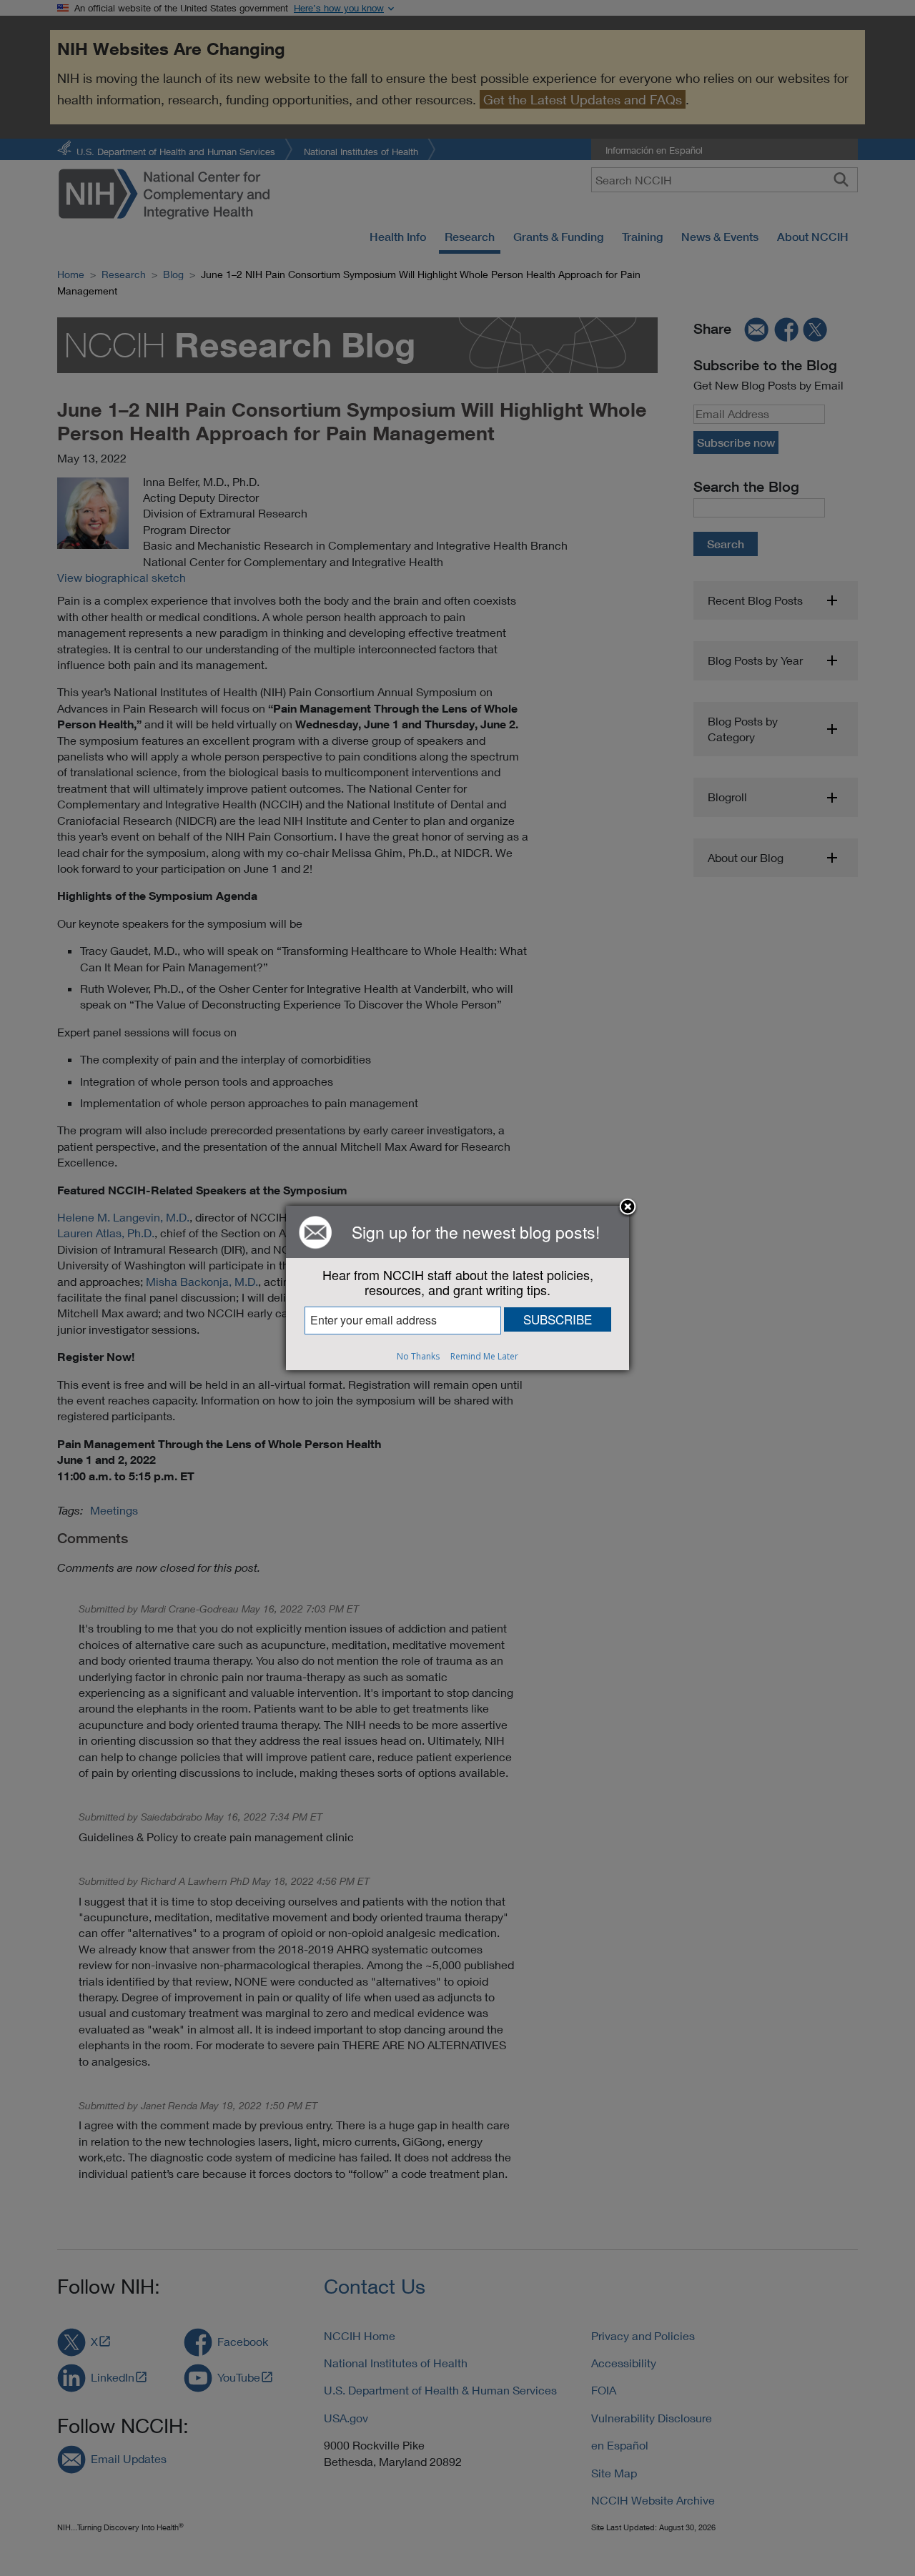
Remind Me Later (484, 1356)
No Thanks (418, 1356)
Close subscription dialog (628, 1208)
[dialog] (457, 1288)
